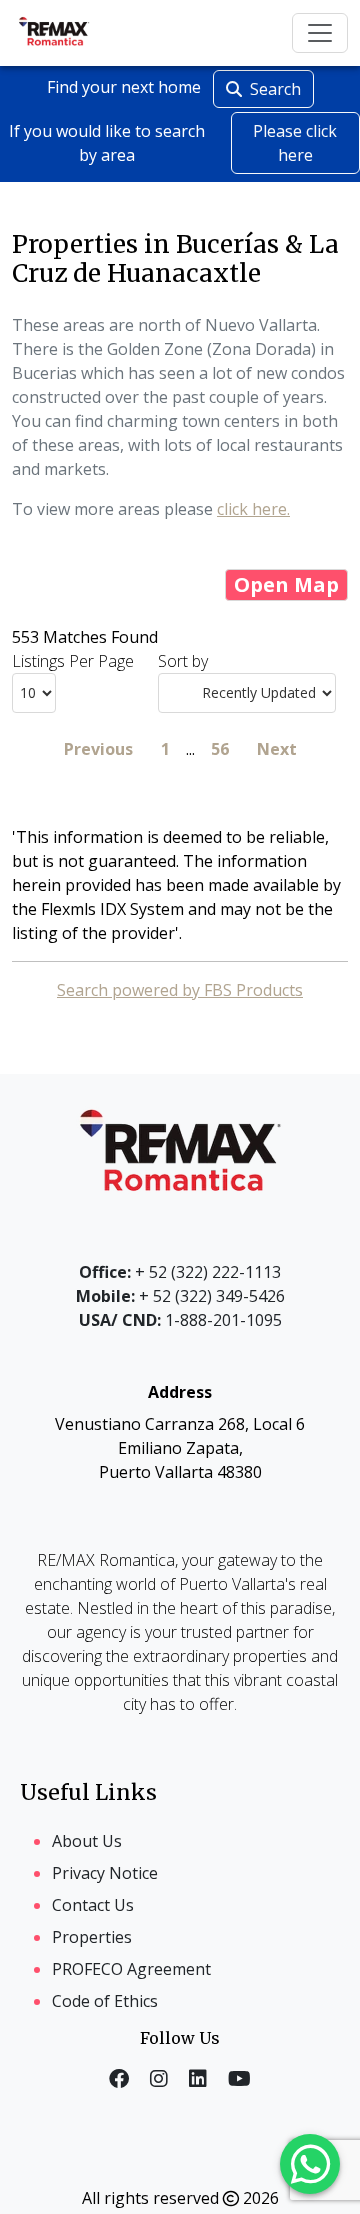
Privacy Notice (105, 1873)
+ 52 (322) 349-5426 (180, 1296)
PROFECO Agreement (131, 1969)
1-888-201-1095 (180, 1320)
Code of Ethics (105, 2001)
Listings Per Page (73, 661)
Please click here (295, 143)
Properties (92, 1937)
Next (277, 749)
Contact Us (93, 1905)
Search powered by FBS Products (180, 990)
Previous (98, 749)
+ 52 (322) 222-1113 (180, 1272)
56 (220, 749)
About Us (87, 1841)
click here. (253, 509)
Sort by (183, 661)
